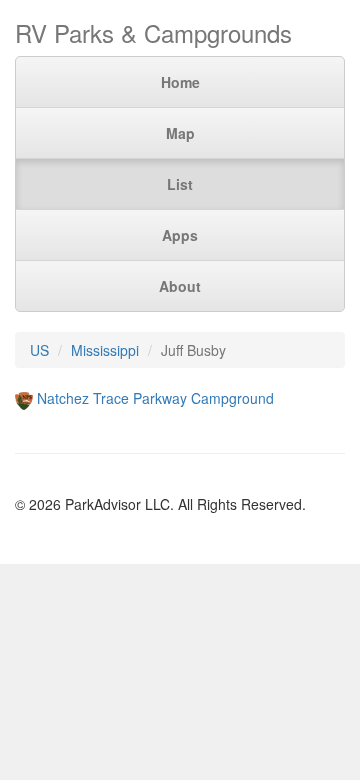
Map (180, 133)
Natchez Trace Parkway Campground (155, 398)
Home (180, 82)
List (180, 184)
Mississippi (105, 350)
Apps (180, 235)
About (180, 286)
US (39, 350)
